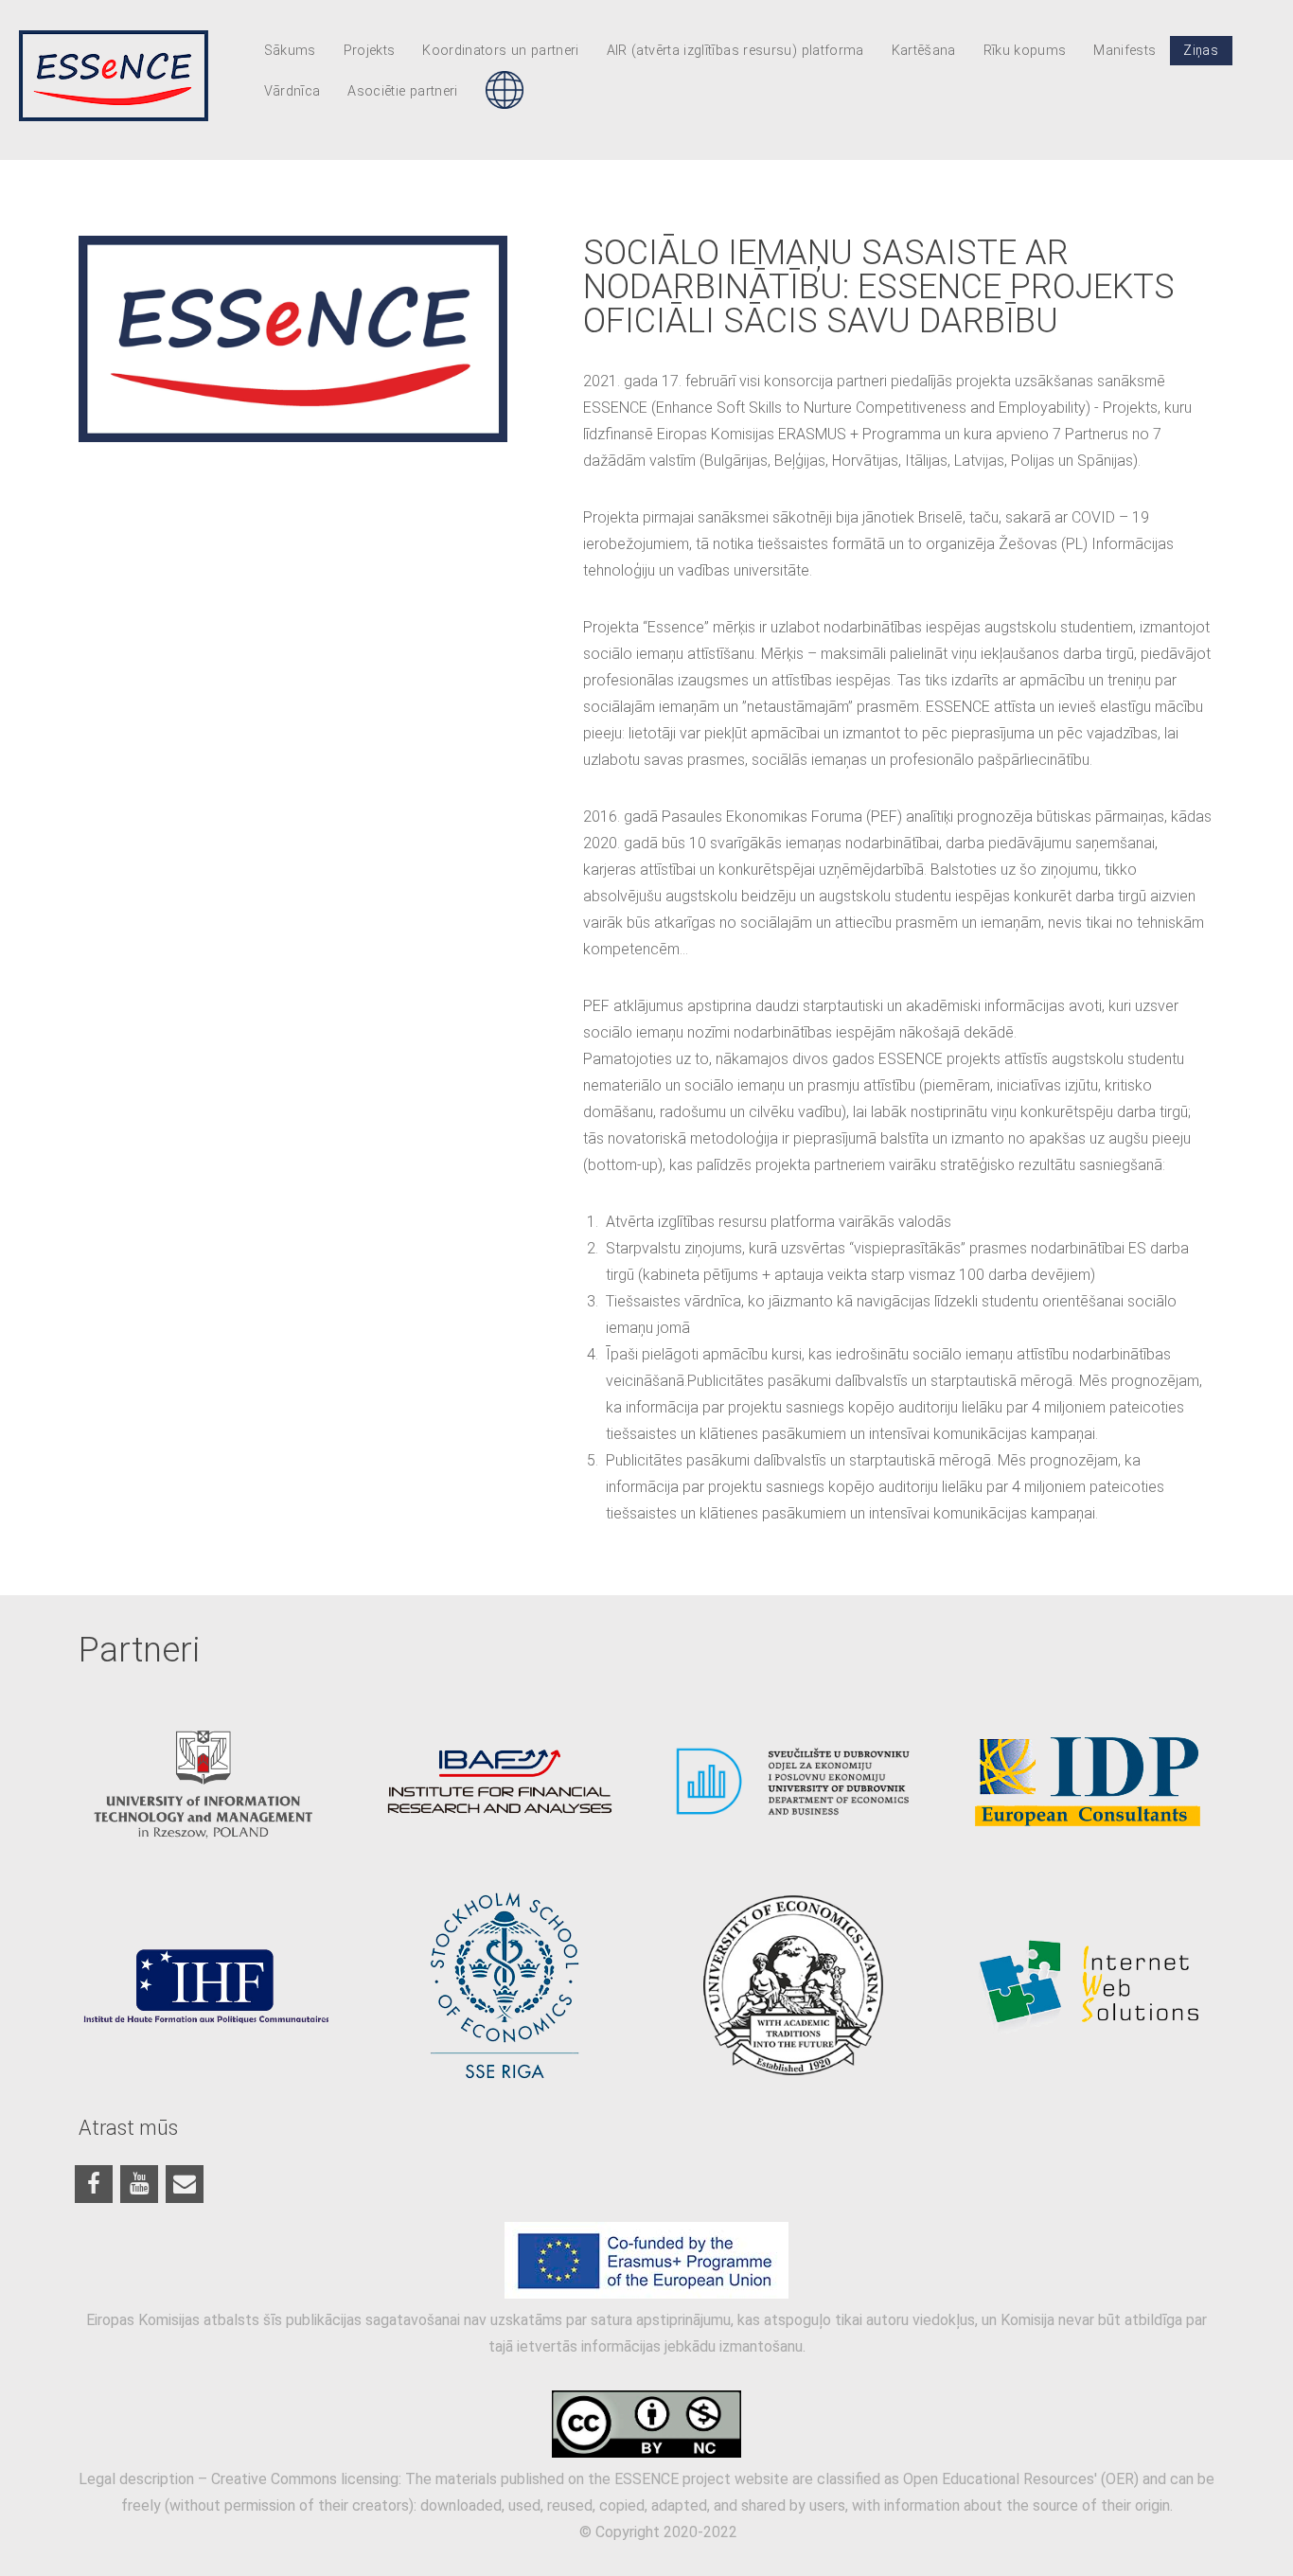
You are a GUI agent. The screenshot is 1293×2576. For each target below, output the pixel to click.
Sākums (290, 51)
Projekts (370, 51)
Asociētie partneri (402, 91)
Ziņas (1201, 51)
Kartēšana (924, 51)
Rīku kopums (1025, 51)
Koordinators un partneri (501, 51)
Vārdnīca (292, 91)
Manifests (1125, 51)
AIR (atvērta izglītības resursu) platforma (735, 51)
